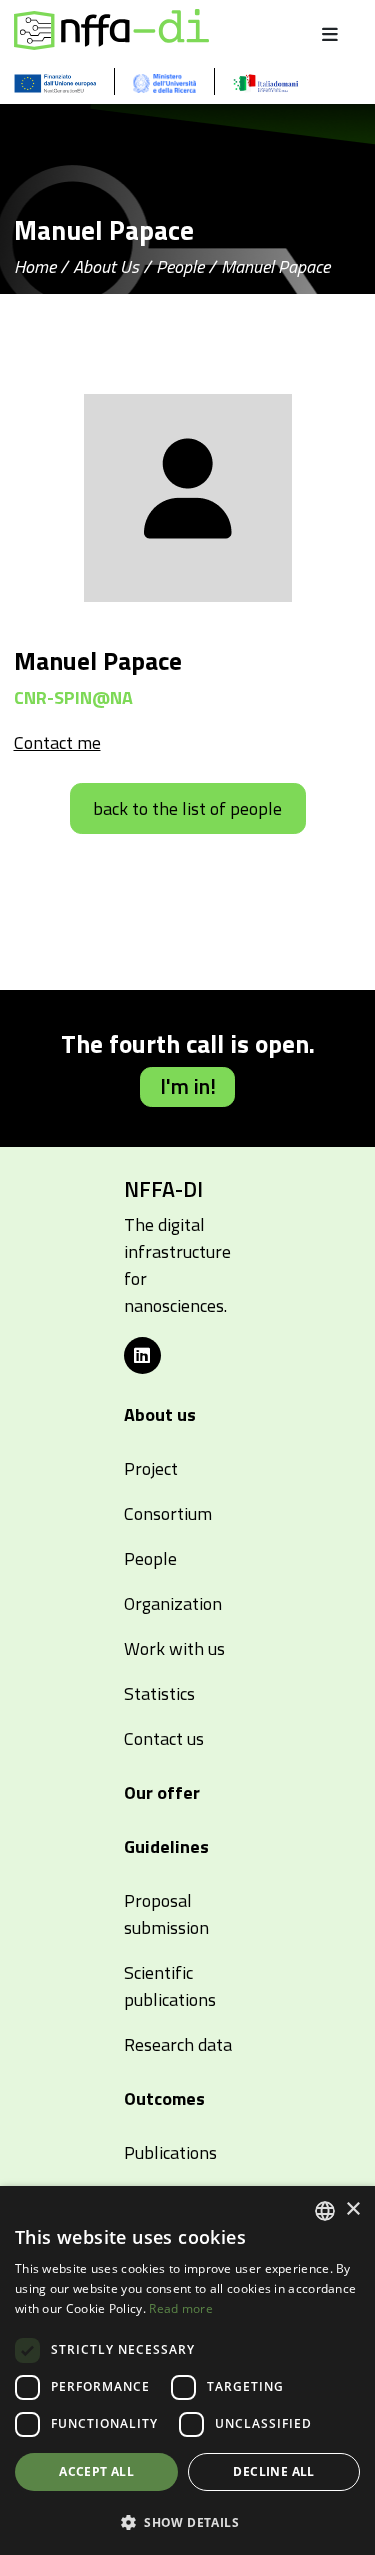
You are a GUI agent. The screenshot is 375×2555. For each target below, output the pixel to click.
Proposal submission (166, 1914)
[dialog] (187, 2370)
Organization (173, 1603)
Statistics (159, 1693)
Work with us (174, 1648)
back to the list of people (187, 808)
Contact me (57, 742)
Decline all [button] (273, 2471)
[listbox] (325, 2211)
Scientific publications (170, 1986)
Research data (178, 2044)
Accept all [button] (96, 2471)
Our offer (162, 1792)
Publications (170, 2152)
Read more (181, 2308)
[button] (187, 2522)
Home (35, 266)
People (180, 266)
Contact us (164, 1738)
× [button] (352, 2209)
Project (151, 1468)
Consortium (168, 1513)
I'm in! (188, 1086)
